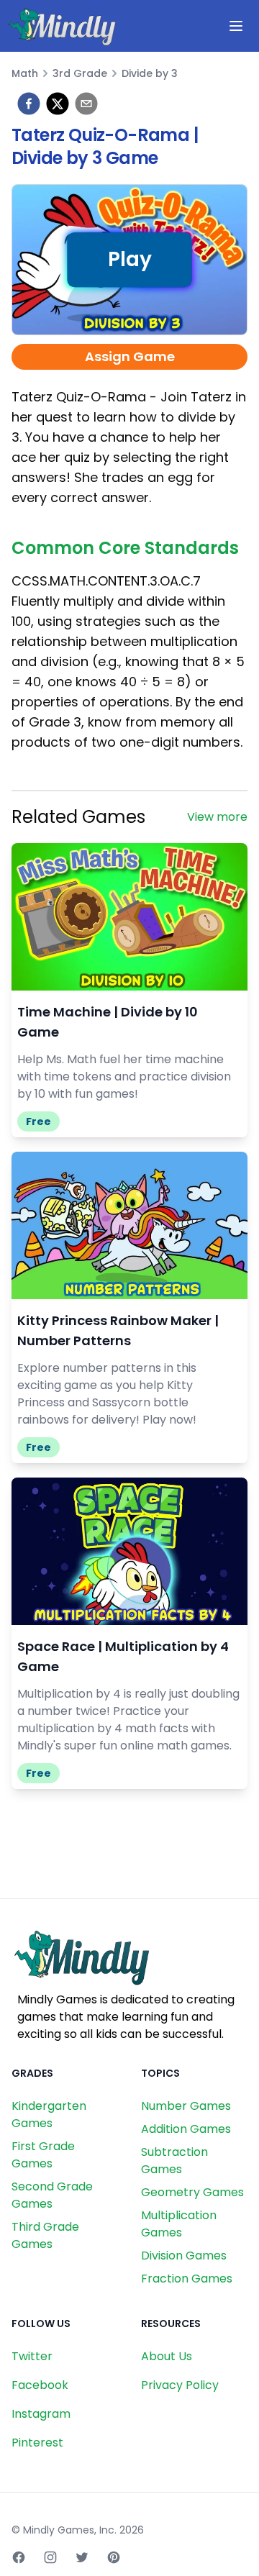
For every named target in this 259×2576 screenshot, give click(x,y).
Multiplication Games (179, 2224)
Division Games (184, 2256)
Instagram (41, 2414)
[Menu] (236, 26)
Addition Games (186, 2129)
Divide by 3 (150, 73)
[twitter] (58, 104)
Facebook (40, 2385)
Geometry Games (192, 2192)
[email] (86, 104)
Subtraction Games (174, 2161)
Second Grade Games (52, 2195)
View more (217, 817)
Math (25, 73)
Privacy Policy (180, 2385)
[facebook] (29, 104)
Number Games (186, 2106)
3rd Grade (80, 73)
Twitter (32, 2356)
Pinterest (37, 2443)
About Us (167, 2356)
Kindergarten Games (49, 2115)
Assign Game (130, 356)
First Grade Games (43, 2155)
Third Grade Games (45, 2235)
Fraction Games (187, 2279)
